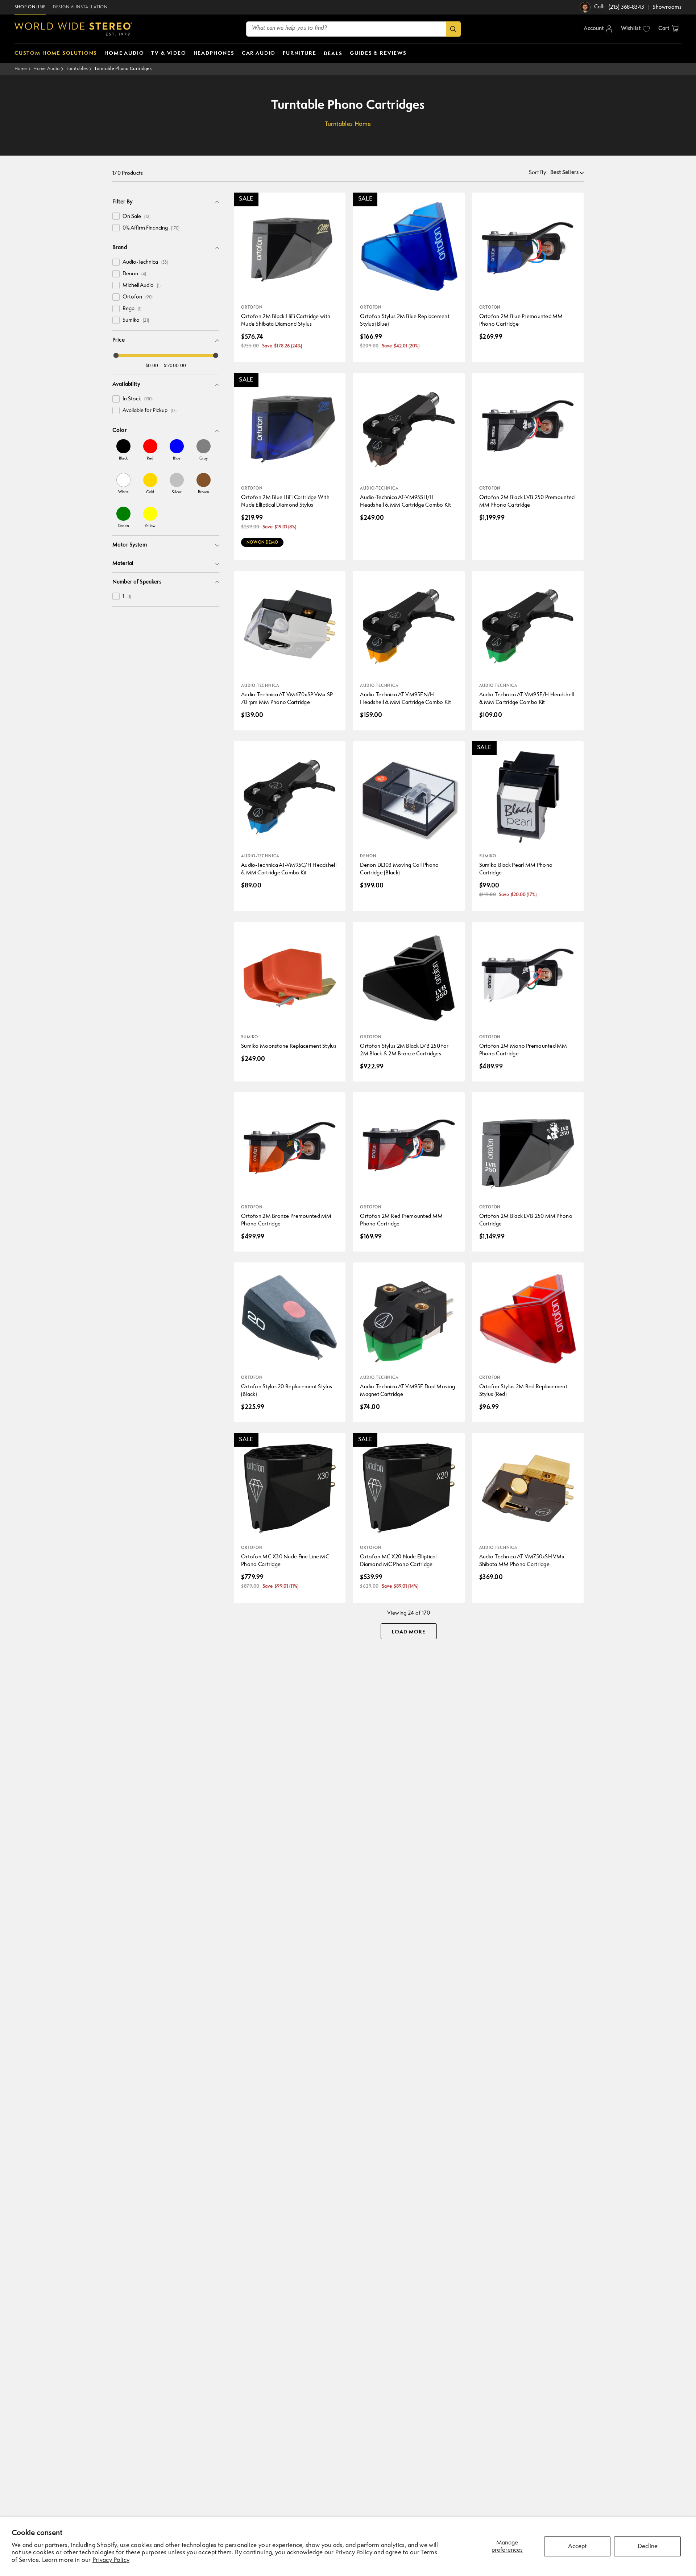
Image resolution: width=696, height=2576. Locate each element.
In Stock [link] (138, 399)
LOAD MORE (409, 1632)
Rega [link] (132, 309)
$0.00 (152, 366)
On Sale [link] (136, 217)
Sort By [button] (538, 173)
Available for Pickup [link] (150, 411)
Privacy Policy (111, 2560)
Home (21, 69)
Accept (577, 2546)
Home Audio (46, 69)
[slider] (116, 355)
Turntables (77, 69)
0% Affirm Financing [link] (151, 228)
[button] (668, 29)
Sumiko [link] (136, 320)
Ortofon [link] (138, 297)
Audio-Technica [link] (145, 262)
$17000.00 (175, 366)
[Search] (453, 29)
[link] (123, 450)
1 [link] (127, 597)
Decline (648, 2546)
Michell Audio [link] (142, 286)
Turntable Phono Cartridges (123, 69)
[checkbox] (116, 216)
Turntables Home (348, 124)
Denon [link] (134, 274)
